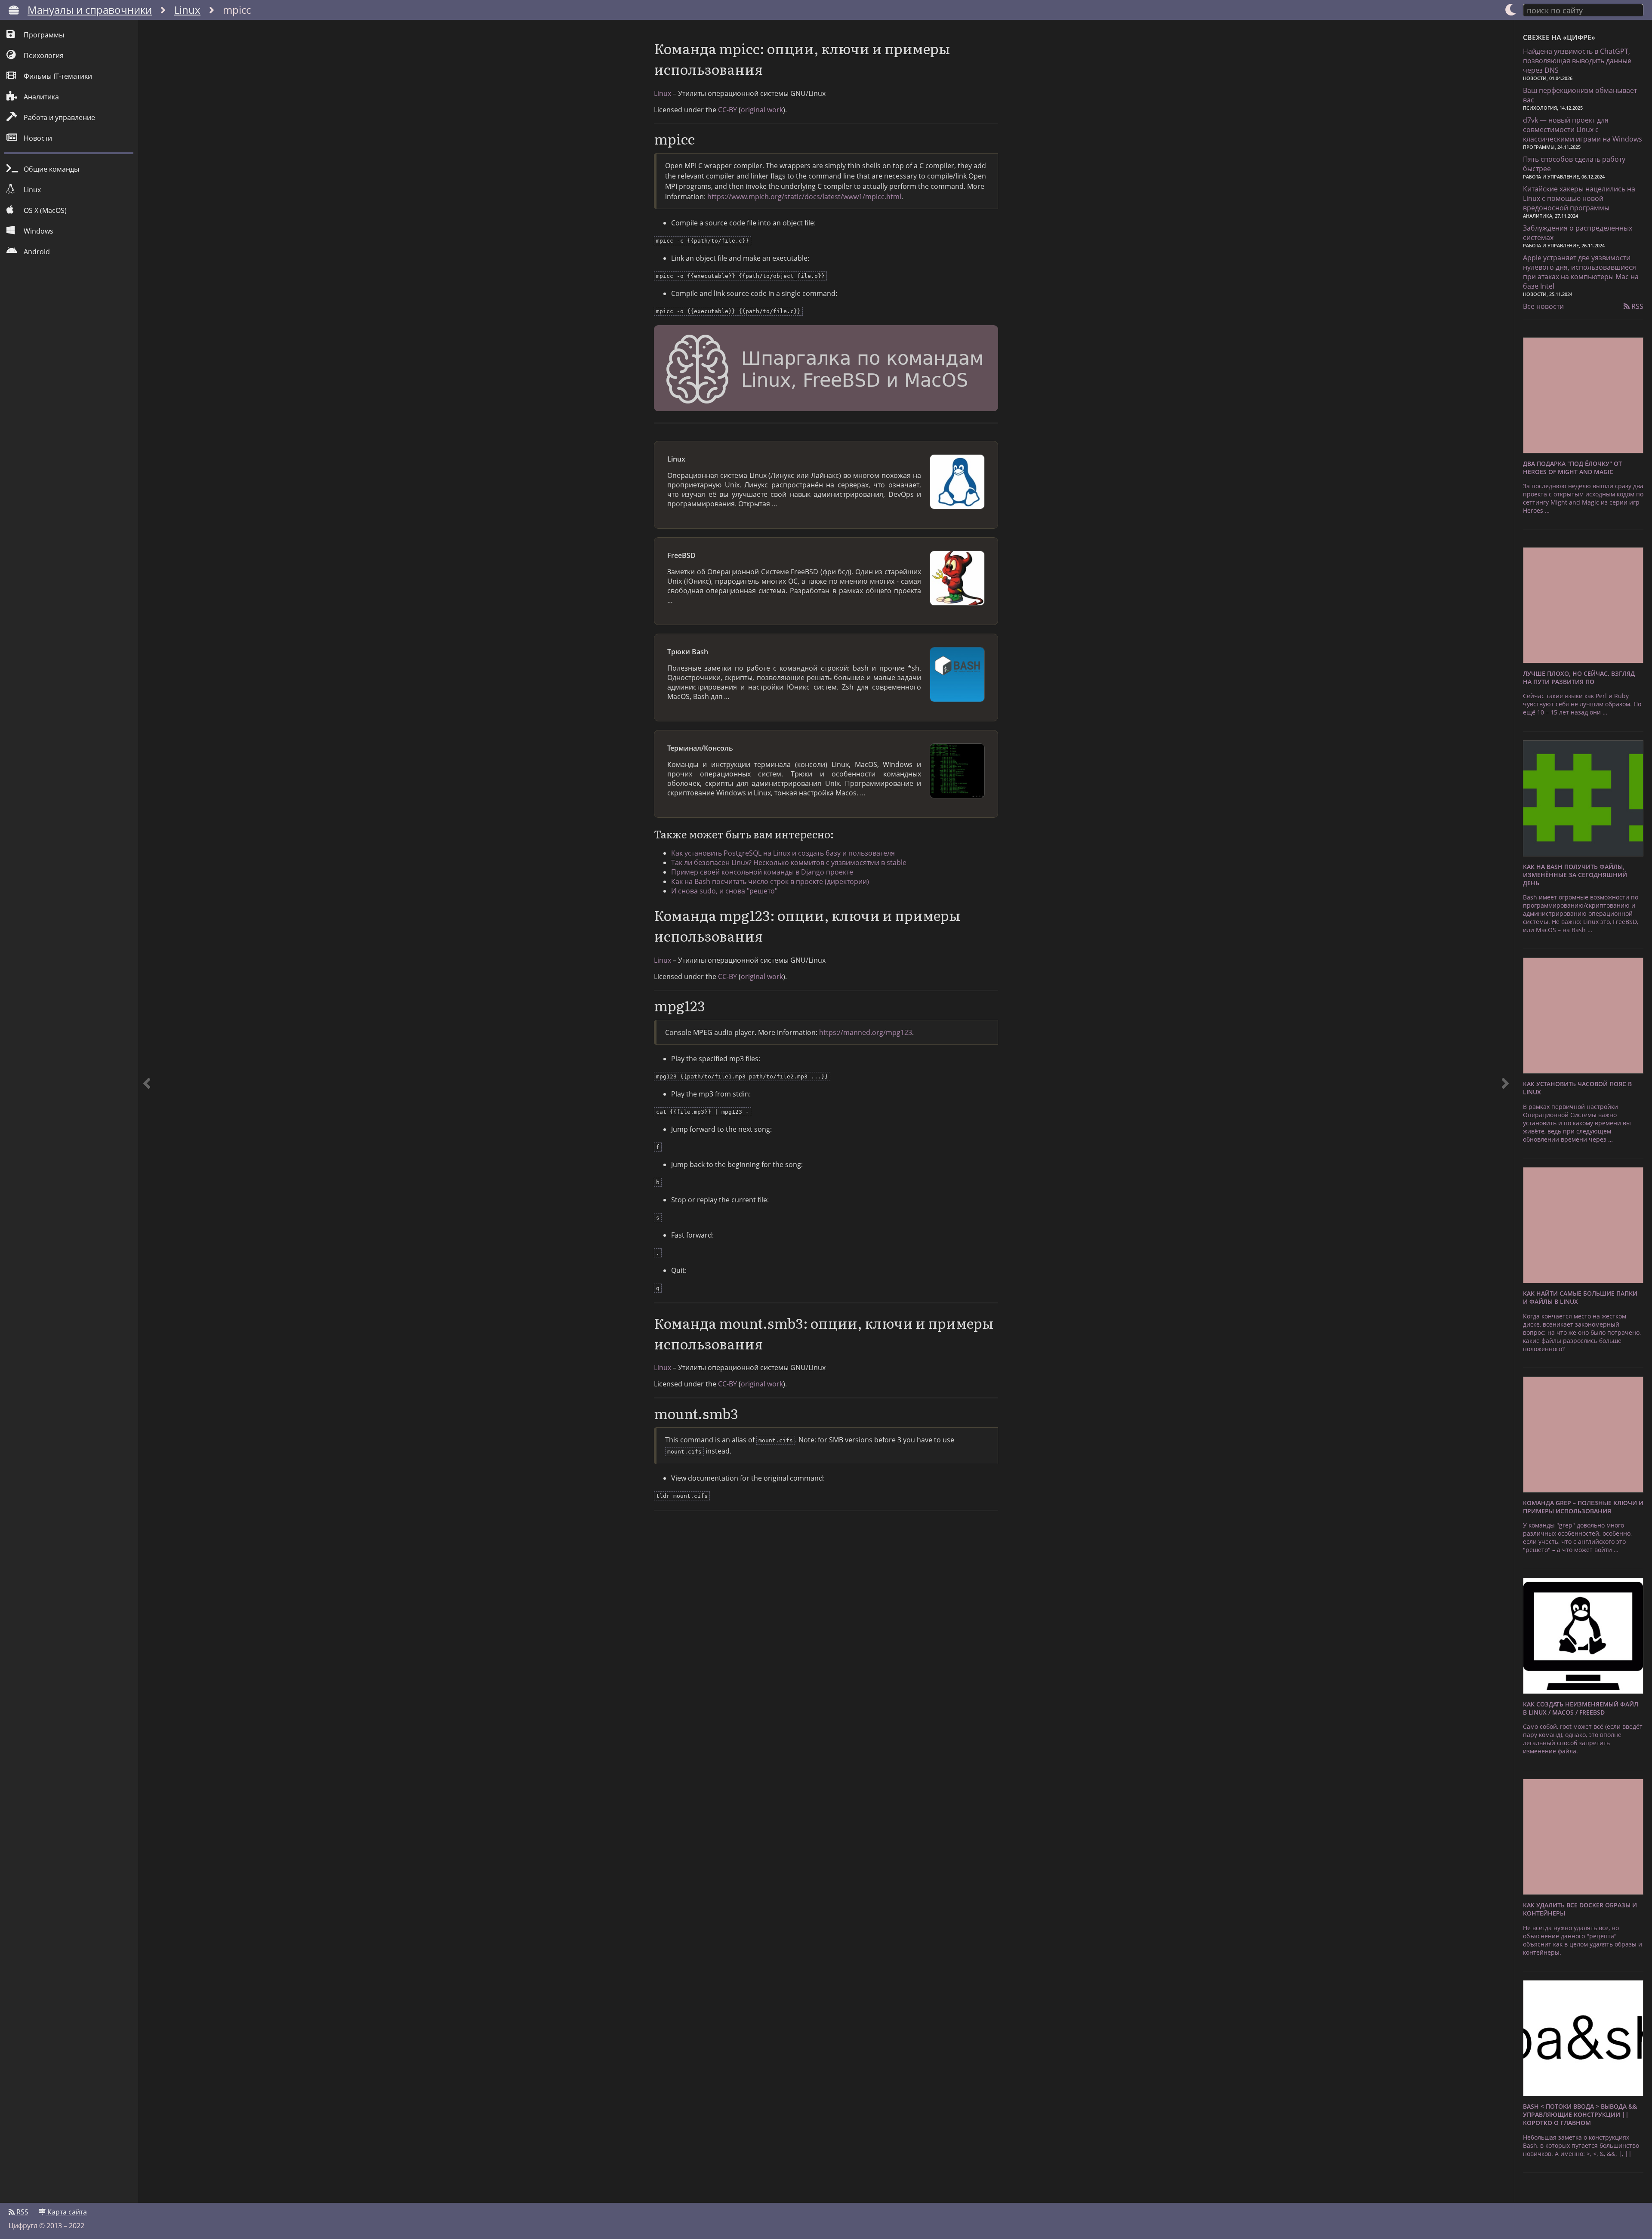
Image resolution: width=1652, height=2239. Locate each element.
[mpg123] (1505, 1111)
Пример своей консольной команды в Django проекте (762, 872)
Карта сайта (66, 2212)
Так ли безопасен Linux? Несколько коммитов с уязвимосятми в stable (789, 862)
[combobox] (1583, 10)
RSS (1637, 306)
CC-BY (727, 110)
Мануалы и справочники (90, 10)
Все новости (1543, 306)
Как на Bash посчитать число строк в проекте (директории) (770, 881)
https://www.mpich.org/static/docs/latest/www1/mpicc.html (804, 197)
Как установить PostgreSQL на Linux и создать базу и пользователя (783, 853)
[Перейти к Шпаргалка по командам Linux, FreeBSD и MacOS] (826, 370)
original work (762, 110)
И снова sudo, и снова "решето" (724, 891)
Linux (187, 10)
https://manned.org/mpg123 (866, 1032)
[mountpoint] (147, 1111)
